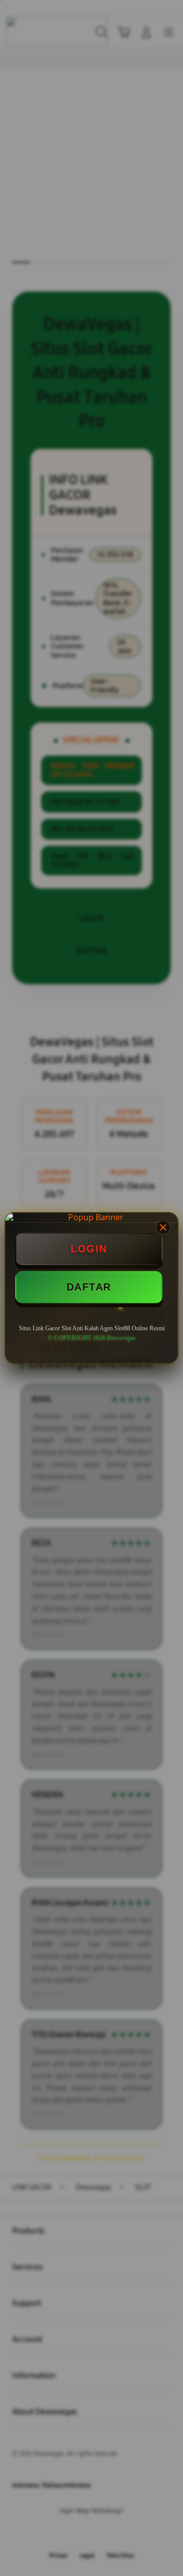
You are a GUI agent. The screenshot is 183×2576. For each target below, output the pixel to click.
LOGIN (89, 1249)
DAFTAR (89, 1287)
